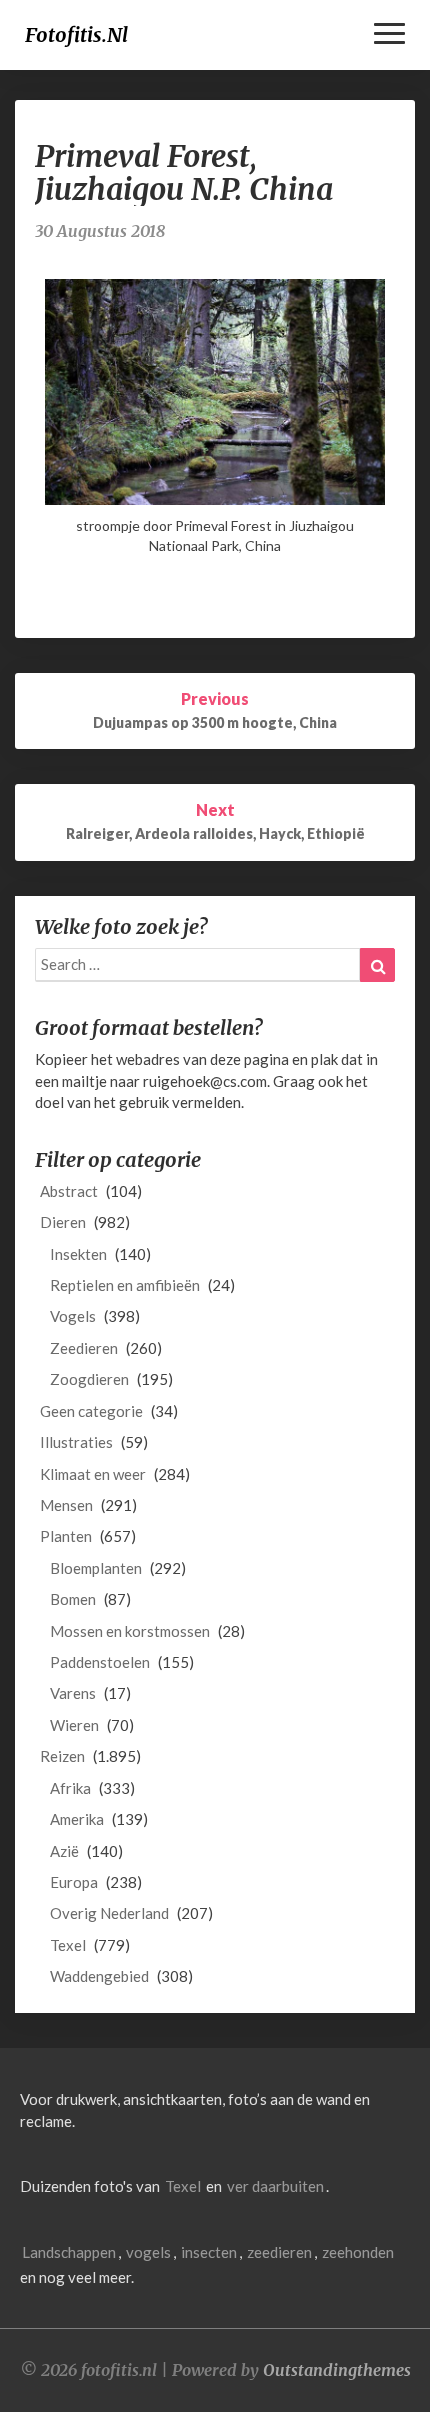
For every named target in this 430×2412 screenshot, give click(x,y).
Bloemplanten (96, 1568)
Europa (74, 1882)
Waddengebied (99, 1976)
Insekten (78, 1254)
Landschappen (69, 2252)
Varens (73, 1693)
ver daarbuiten (275, 2186)
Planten (66, 1536)
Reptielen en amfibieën (125, 1285)
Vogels (73, 1316)
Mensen (66, 1505)
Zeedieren (84, 1348)
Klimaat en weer (93, 1474)
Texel (68, 1945)
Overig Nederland (109, 1913)
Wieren (74, 1725)
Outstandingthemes (337, 2370)
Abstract (69, 1191)
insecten (209, 2252)
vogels (148, 2252)
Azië (64, 1851)
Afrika (70, 1788)
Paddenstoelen (100, 1662)
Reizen (62, 1756)
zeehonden (358, 2252)
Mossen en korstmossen (130, 1631)
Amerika (77, 1819)
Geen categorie (91, 1411)
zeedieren (279, 2252)
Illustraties (76, 1442)
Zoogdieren (89, 1379)
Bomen (73, 1599)
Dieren (63, 1222)
